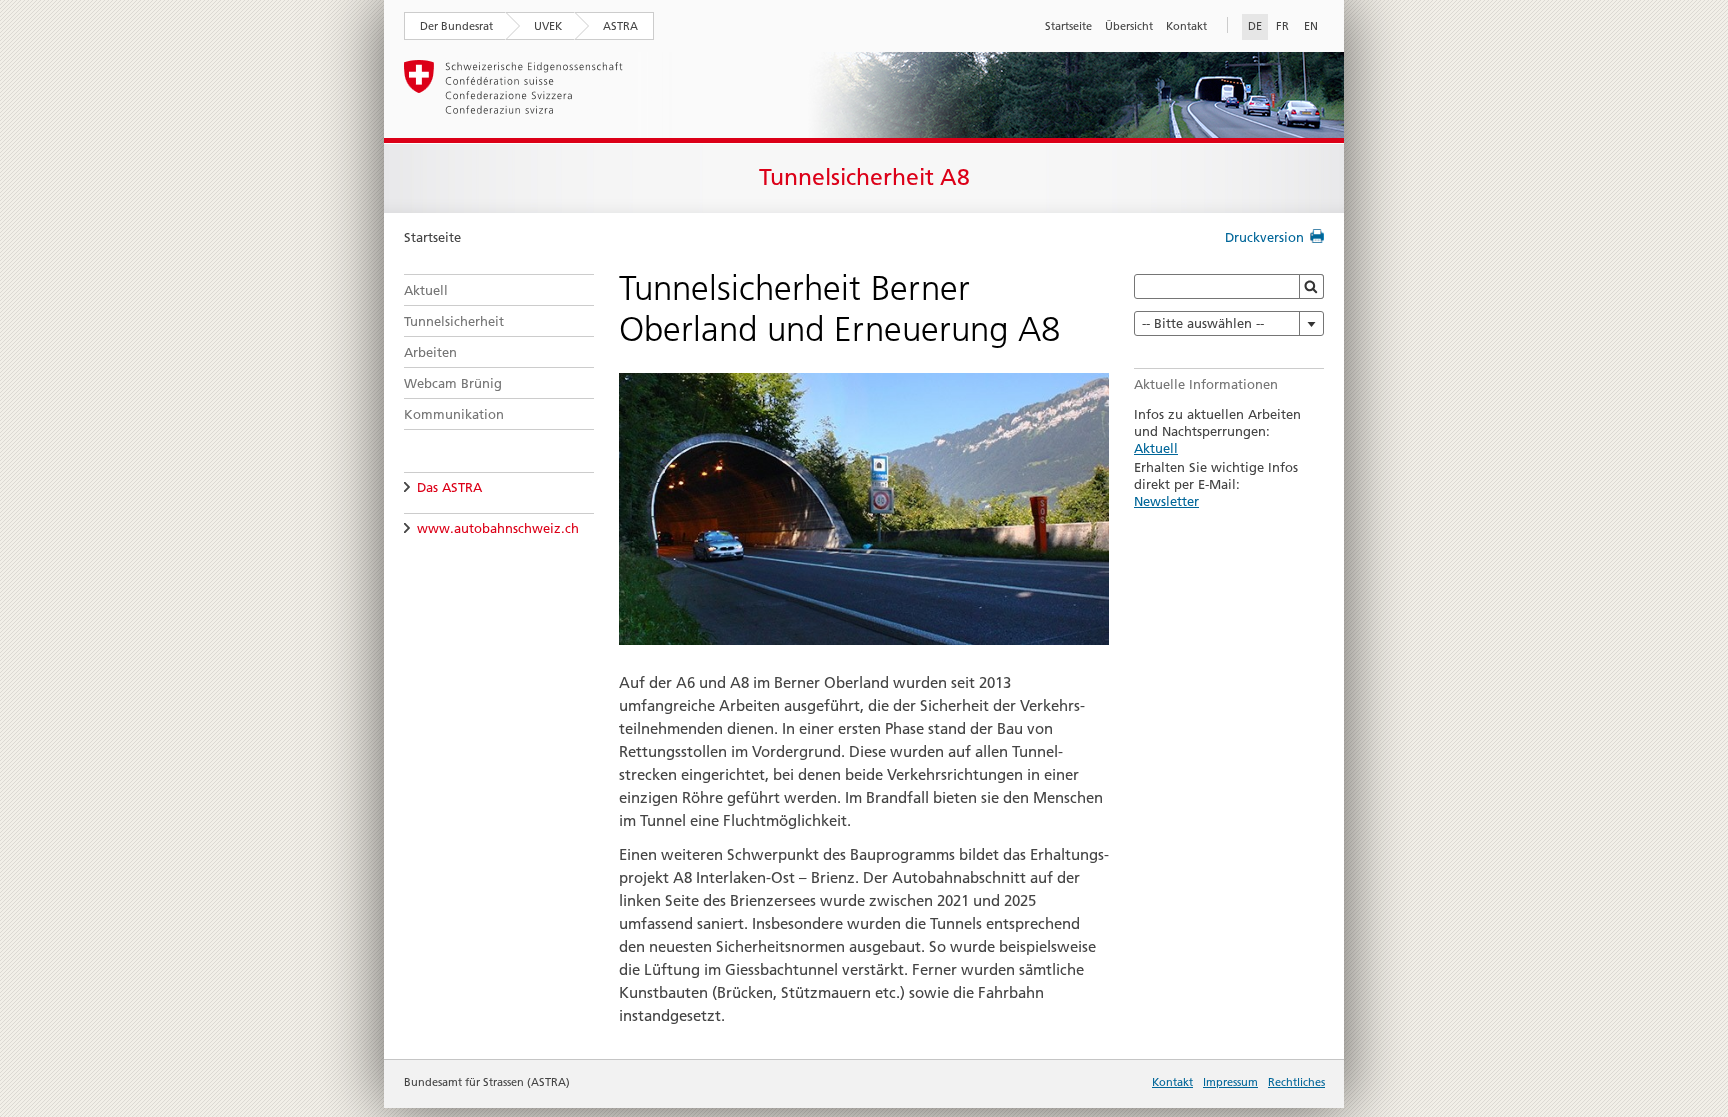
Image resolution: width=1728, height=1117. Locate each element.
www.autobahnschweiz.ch (498, 528)
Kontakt (1186, 26)
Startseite (1068, 26)
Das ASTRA (449, 487)
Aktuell (426, 290)
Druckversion (1264, 237)
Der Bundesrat (456, 26)
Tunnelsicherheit (454, 321)
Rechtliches (1296, 1082)
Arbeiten (430, 352)
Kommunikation (454, 414)
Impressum (1230, 1082)
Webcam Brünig (453, 383)
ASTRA (620, 26)
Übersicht (1129, 26)
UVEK (548, 26)
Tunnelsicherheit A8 (864, 177)
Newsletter (1166, 501)
